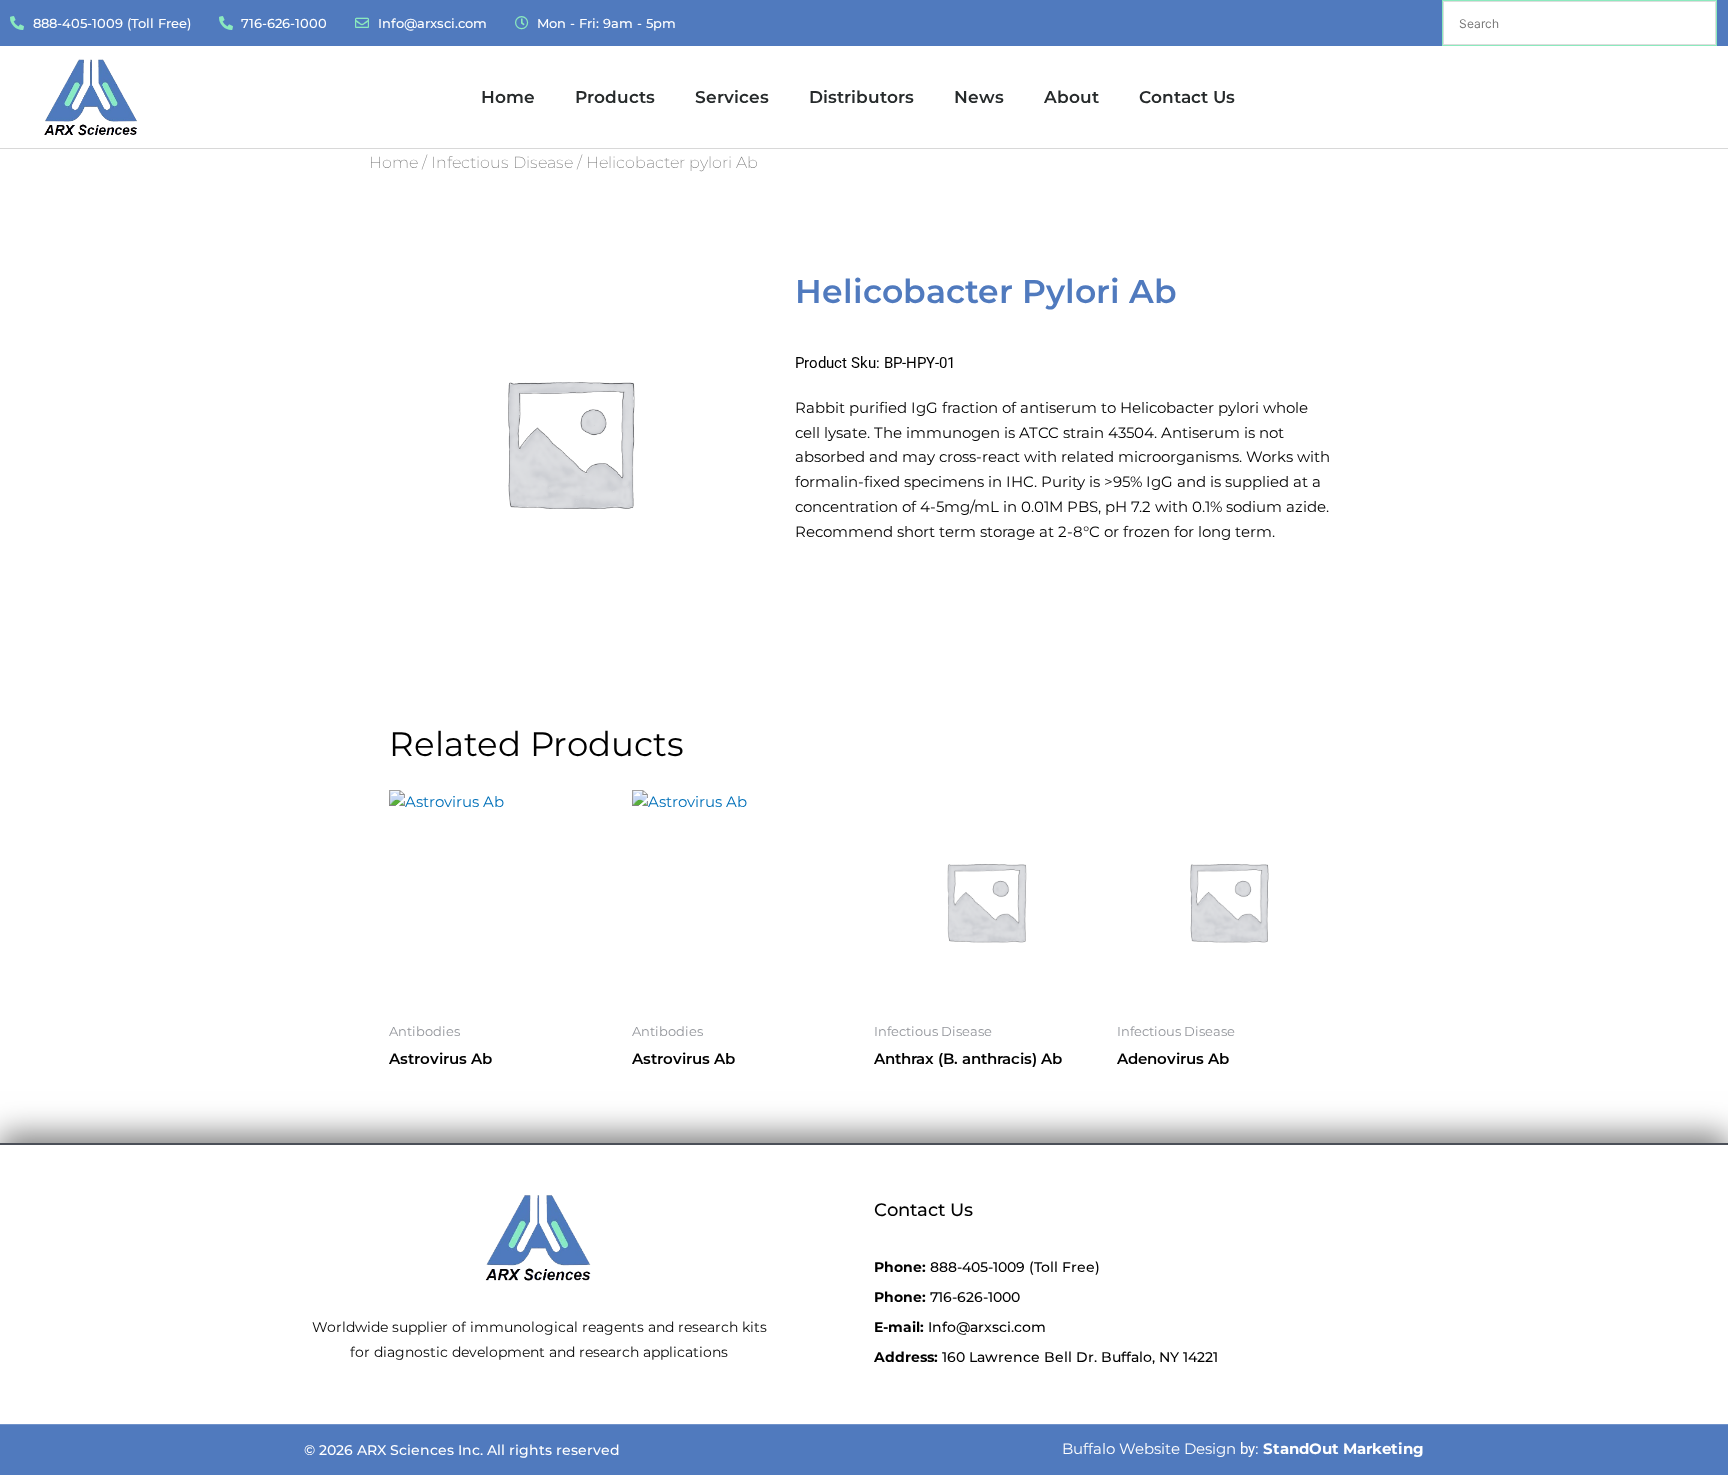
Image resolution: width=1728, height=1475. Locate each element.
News (979, 97)
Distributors (861, 97)
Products (615, 97)
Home (508, 97)
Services (732, 97)
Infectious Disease (502, 162)
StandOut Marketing (1343, 1448)
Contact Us (1187, 97)
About (1071, 97)
